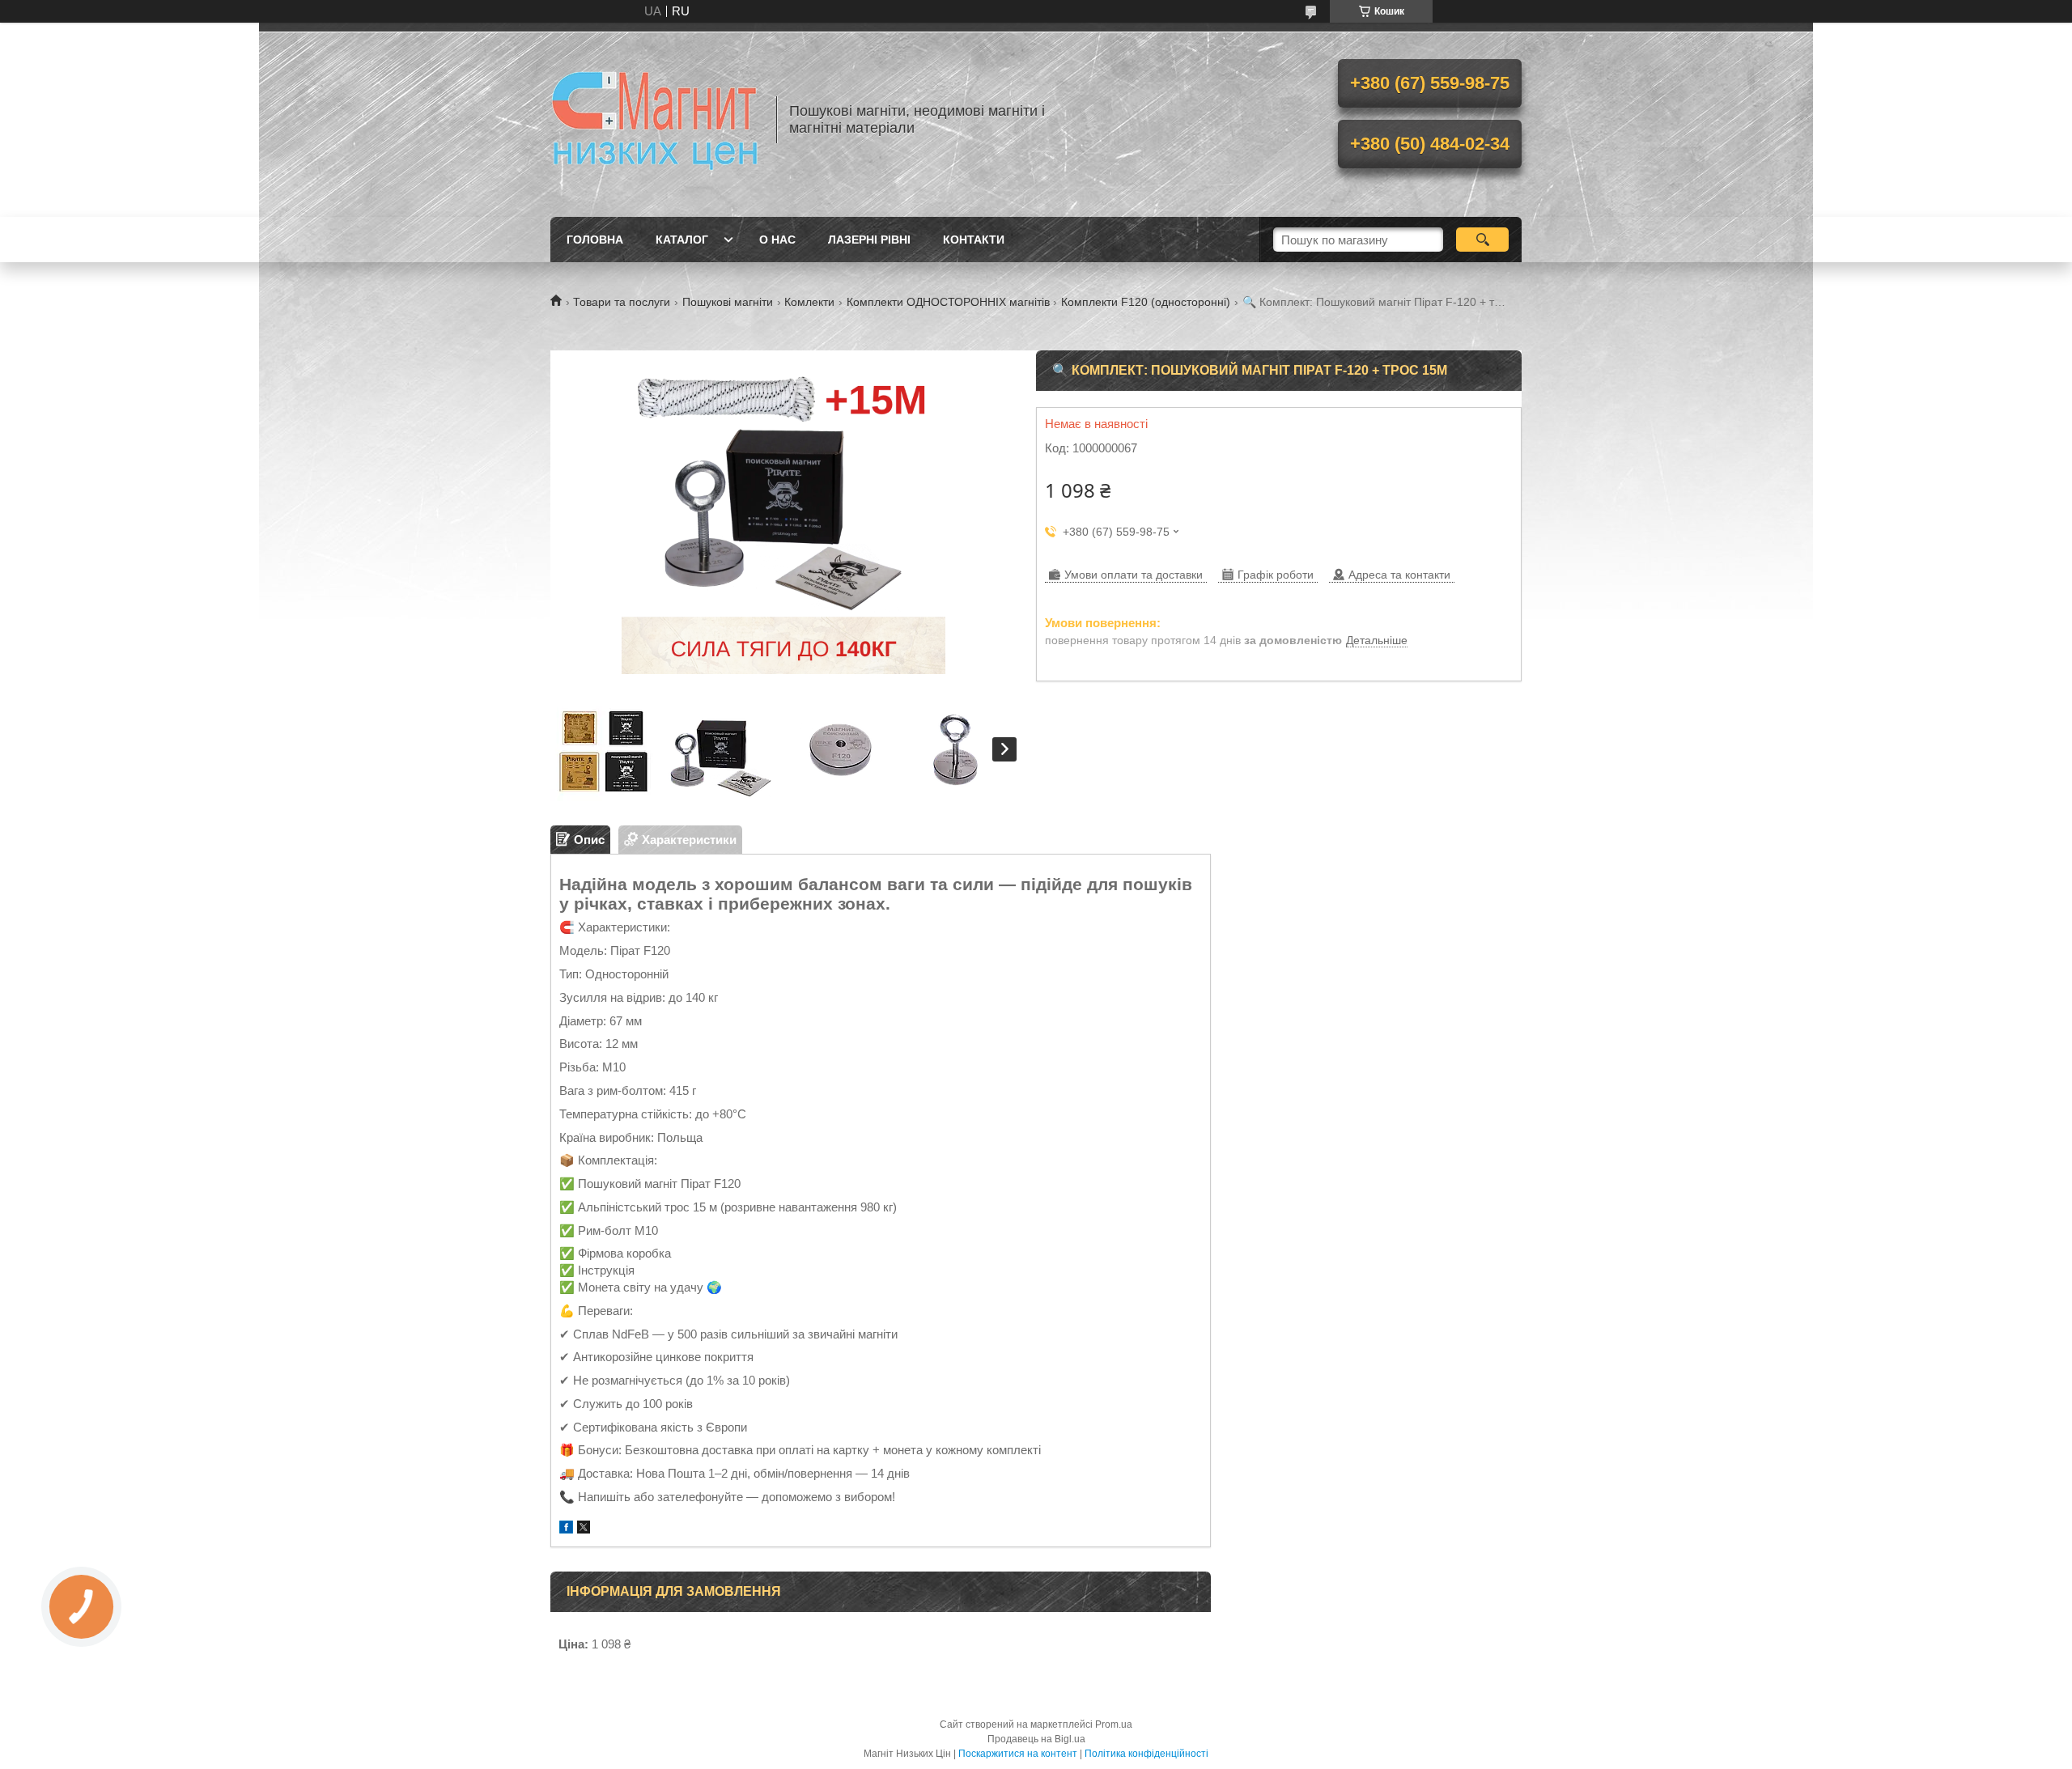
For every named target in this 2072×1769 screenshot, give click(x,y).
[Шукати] (1482, 240)
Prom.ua (1114, 1724)
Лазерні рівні (869, 240)
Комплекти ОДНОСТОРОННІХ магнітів (948, 302)
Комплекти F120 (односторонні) (1146, 302)
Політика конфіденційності (1146, 1754)
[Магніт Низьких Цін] (656, 120)
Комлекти (809, 302)
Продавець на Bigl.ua (1036, 1739)
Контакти (974, 240)
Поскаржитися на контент (1018, 1754)
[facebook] (566, 1529)
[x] (584, 1529)
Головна (595, 240)
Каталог (682, 240)
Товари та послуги (622, 302)
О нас (777, 240)
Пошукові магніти (728, 302)
